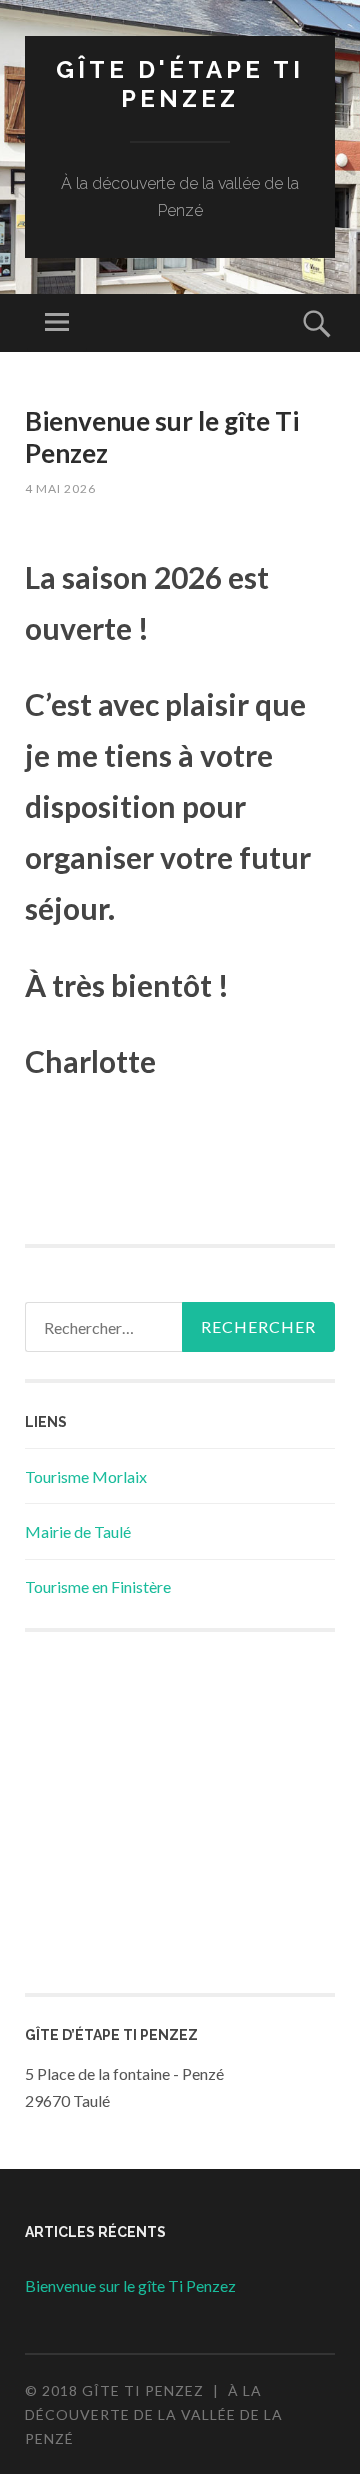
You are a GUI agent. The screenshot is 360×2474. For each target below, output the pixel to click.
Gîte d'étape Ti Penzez (180, 84)
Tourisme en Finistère (98, 1586)
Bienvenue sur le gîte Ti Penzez (162, 436)
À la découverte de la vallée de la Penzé (154, 2414)
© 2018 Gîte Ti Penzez (114, 2390)
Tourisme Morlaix (86, 1476)
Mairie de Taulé (78, 1531)
